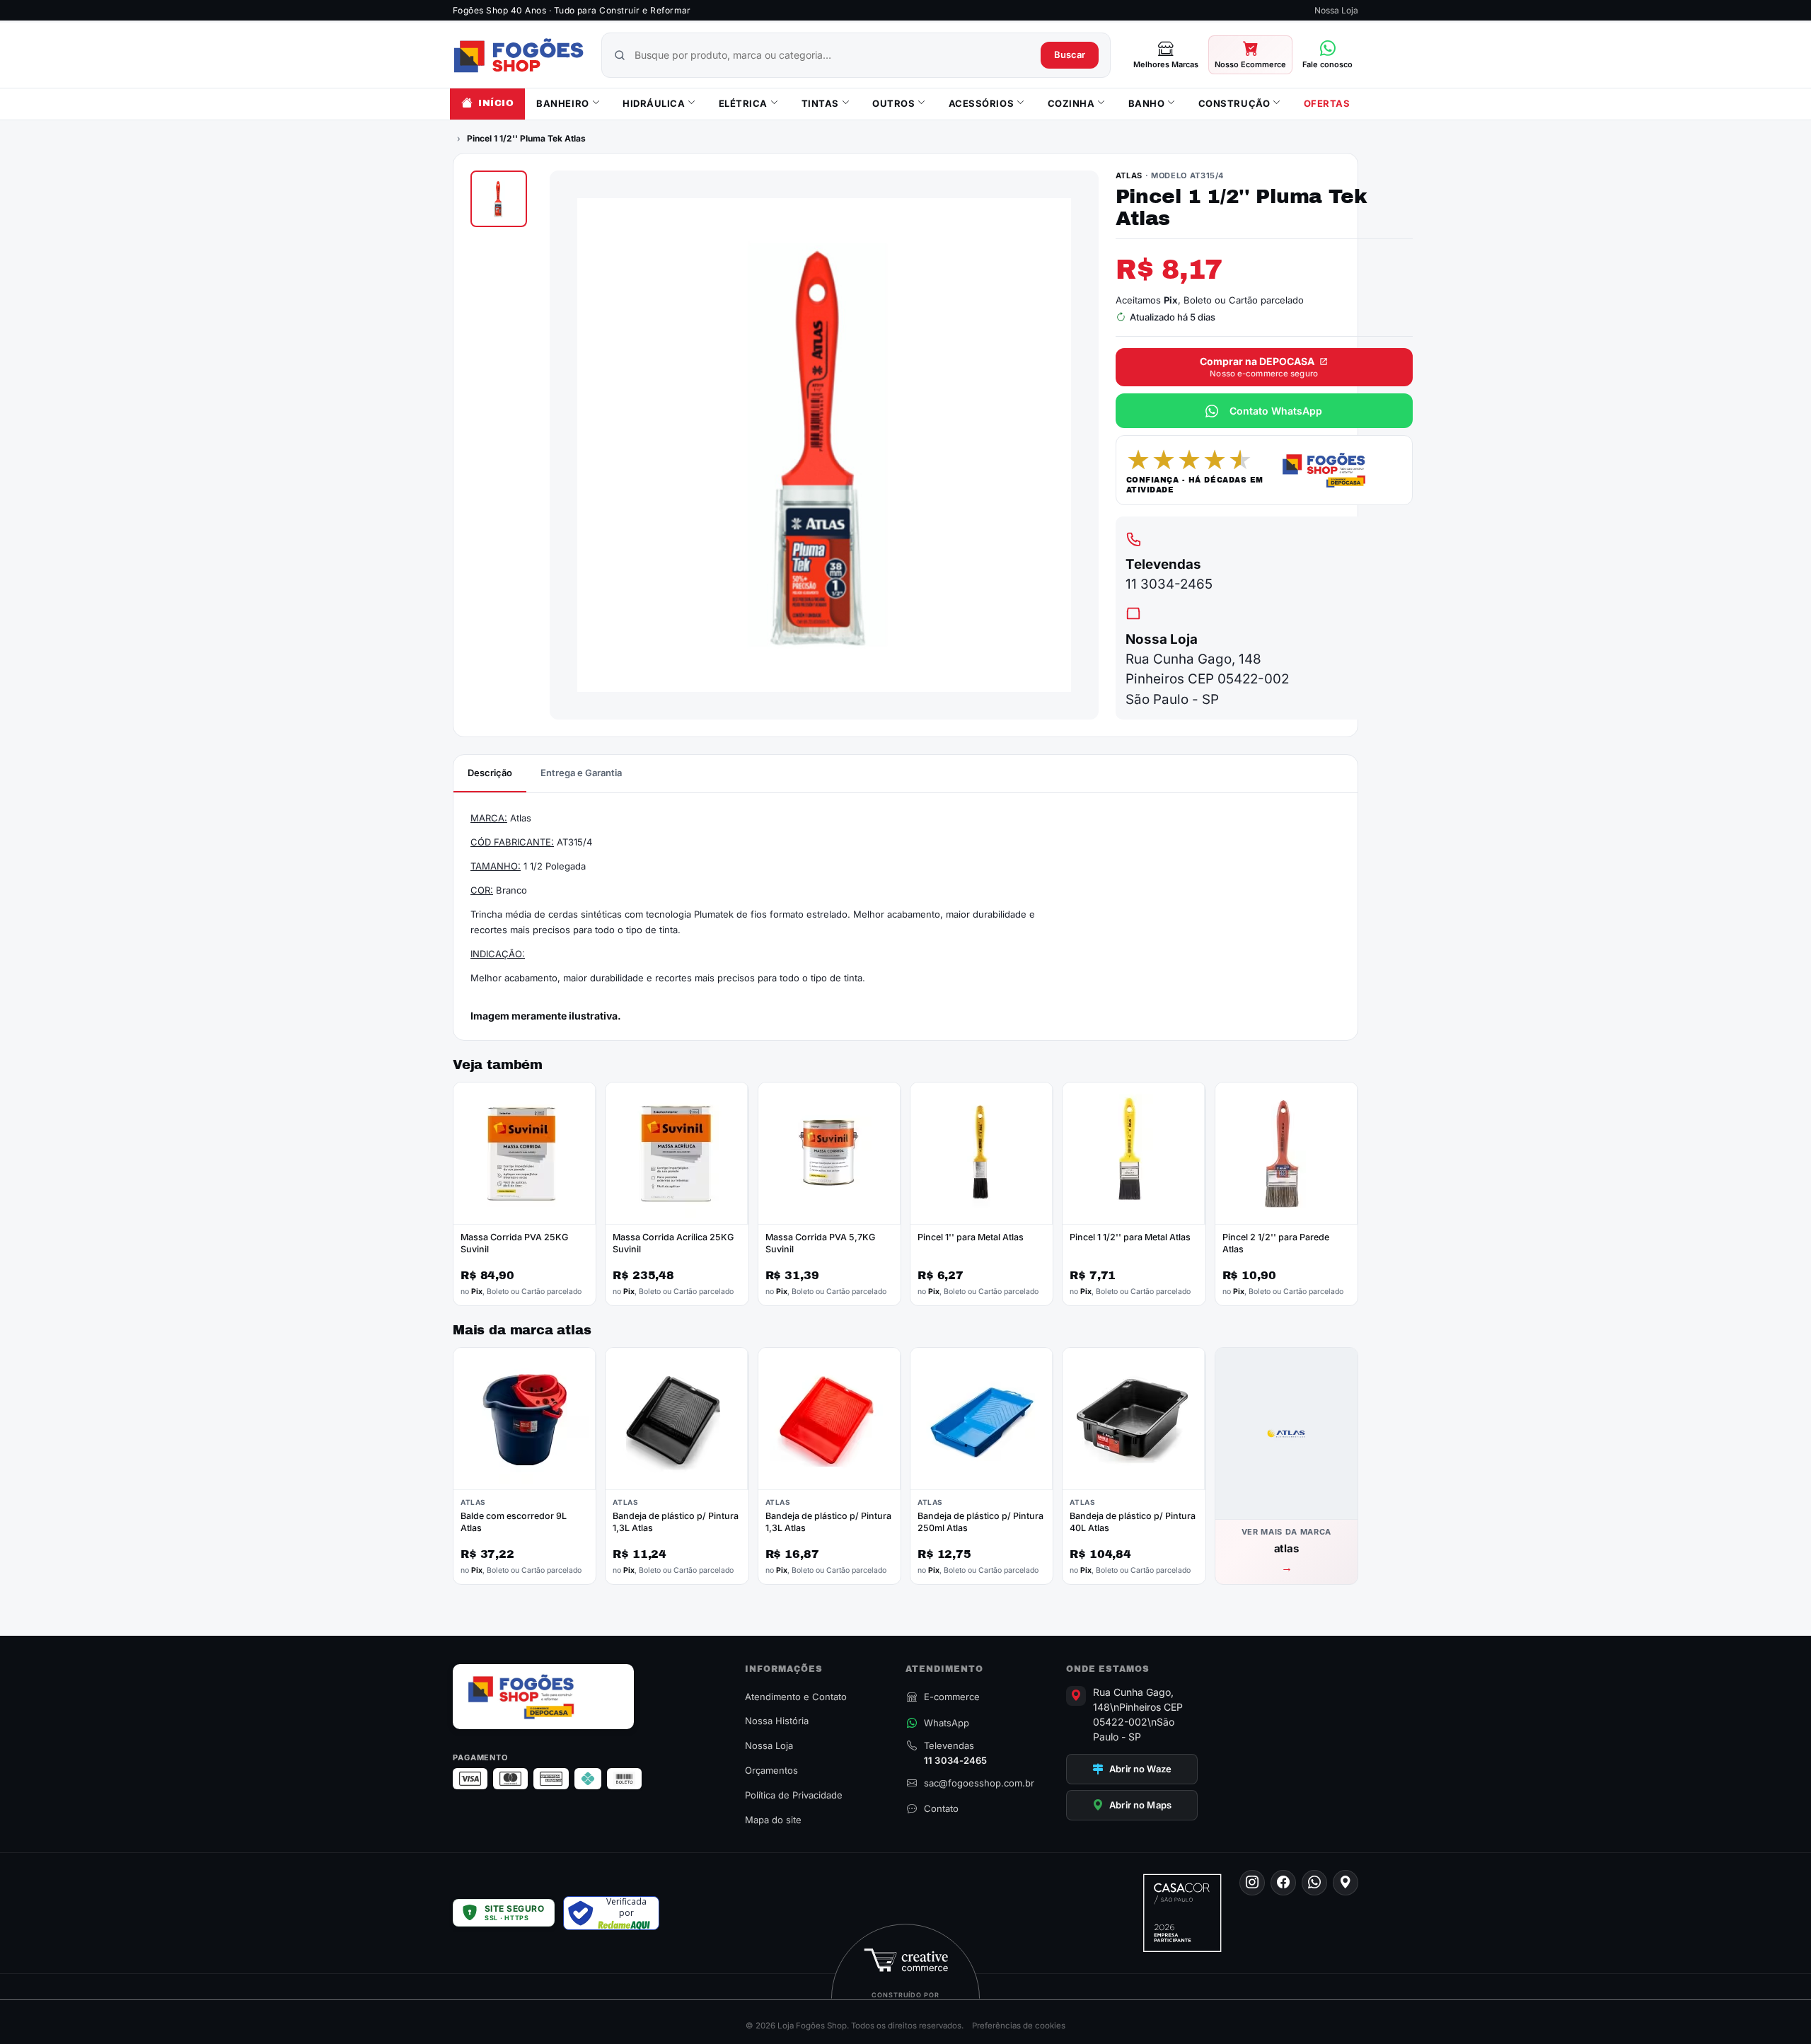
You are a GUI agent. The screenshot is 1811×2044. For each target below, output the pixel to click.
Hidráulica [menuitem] (654, 103)
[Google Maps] (1346, 1883)
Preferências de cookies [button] (1019, 2026)
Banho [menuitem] (1147, 103)
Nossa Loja (1336, 10)
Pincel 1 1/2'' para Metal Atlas (1130, 1237)
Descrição (490, 773)
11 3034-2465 (1169, 584)
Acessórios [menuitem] (981, 103)
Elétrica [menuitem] (743, 103)
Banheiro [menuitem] (562, 103)
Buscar (1070, 54)
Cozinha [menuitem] (1071, 103)
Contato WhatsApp (1276, 411)
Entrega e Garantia (581, 773)
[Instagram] (1252, 1883)
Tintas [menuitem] (820, 103)
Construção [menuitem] (1234, 103)
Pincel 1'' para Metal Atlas (971, 1237)
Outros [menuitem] (893, 103)
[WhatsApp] (1314, 1883)
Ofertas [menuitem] (1327, 103)
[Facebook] (1283, 1883)
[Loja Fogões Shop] (519, 55)
